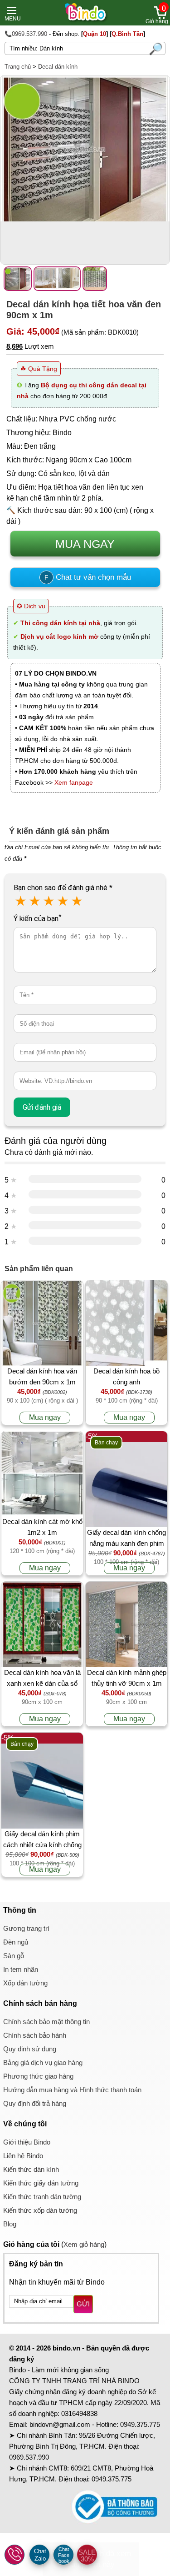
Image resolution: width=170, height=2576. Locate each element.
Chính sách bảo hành (35, 2035)
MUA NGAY (85, 544)
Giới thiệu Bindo (27, 2142)
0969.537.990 (29, 2457)
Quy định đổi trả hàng (35, 2103)
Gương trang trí (26, 1928)
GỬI (83, 2304)
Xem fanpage (74, 782)
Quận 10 (95, 34)
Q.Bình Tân (127, 34)
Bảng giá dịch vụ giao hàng (43, 2062)
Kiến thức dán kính (31, 2169)
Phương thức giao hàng (38, 2076)
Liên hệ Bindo (23, 2156)
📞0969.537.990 (26, 34)
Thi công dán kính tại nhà (60, 623)
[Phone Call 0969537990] (15, 2555)
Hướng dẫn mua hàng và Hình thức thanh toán (72, 2090)
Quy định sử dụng (30, 2049)
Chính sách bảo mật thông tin (46, 2022)
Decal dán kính (58, 67)
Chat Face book (64, 2555)
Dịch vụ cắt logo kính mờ (59, 636)
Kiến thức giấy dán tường (41, 2183)
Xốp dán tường (25, 1983)
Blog (10, 2224)
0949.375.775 (140, 2424)
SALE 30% (87, 2556)
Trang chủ (18, 67)
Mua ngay (45, 1417)
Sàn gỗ (14, 1956)
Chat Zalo (40, 2555)
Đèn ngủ (16, 1942)
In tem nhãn (21, 1969)
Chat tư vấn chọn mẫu (88, 577)
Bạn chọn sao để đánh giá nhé (63, 888)
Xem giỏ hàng (84, 2244)
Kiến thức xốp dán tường (40, 2210)
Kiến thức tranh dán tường (42, 2197)
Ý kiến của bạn (37, 919)
